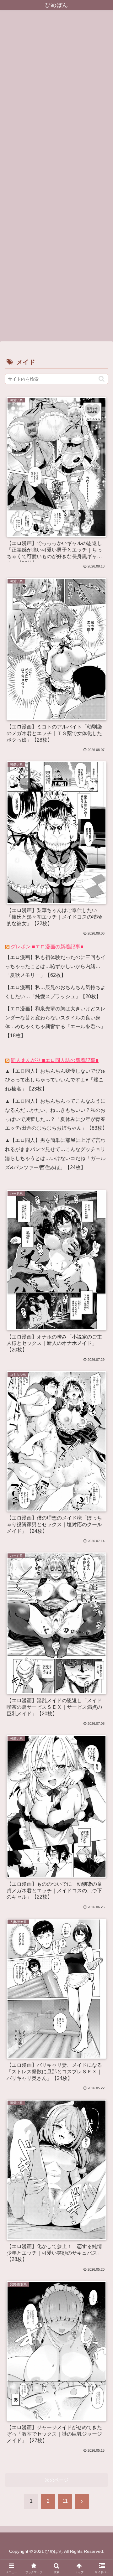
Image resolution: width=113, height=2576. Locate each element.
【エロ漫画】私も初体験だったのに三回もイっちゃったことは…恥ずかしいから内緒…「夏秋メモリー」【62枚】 (55, 966)
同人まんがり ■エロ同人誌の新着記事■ (55, 1060)
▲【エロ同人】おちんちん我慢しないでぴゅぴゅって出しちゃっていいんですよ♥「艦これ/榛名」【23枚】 (55, 1080)
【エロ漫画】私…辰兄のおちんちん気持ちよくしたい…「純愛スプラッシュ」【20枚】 (55, 992)
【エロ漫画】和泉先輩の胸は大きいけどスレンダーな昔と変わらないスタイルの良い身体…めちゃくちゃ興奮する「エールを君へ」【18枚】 (55, 1022)
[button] (102, 379)
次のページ (57, 2480)
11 (65, 2501)
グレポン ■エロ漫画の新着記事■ (47, 947)
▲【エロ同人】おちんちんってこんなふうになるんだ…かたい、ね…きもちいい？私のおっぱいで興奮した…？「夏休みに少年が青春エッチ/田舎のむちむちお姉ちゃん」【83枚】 (56, 1114)
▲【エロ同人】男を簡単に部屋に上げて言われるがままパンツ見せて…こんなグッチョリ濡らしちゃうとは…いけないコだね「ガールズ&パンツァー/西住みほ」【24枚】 (55, 1154)
